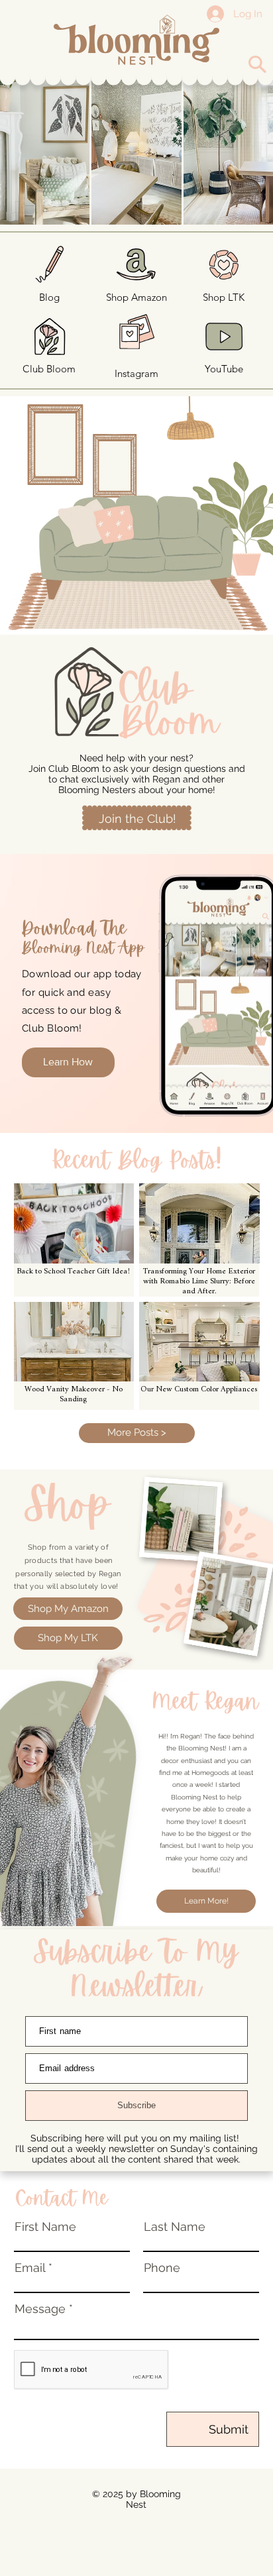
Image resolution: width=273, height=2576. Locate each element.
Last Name (175, 2227)
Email (30, 2268)
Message (40, 2309)
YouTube (224, 369)
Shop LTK (224, 297)
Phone (162, 2268)
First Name (45, 2227)
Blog (49, 297)
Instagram (136, 373)
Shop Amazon (136, 297)
